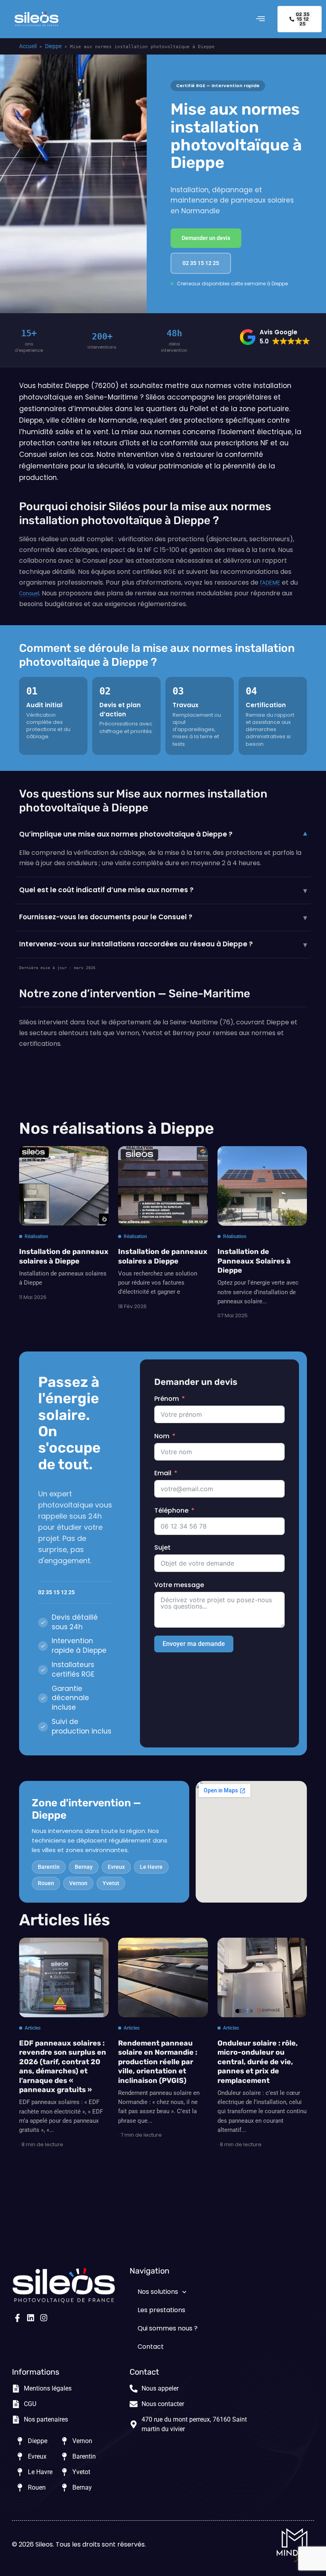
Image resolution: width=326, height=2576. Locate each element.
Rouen (46, 1883)
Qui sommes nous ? (168, 2328)
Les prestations (161, 2310)
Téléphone (171, 1510)
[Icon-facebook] (17, 2318)
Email (163, 1473)
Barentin (49, 1867)
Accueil (28, 46)
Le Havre (151, 1867)
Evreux (116, 1867)
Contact (151, 2347)
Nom (162, 1436)
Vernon (78, 1883)
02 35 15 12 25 (201, 263)
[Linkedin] (31, 2318)
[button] (260, 19)
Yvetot (111, 1883)
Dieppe (53, 46)
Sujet (162, 1547)
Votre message (179, 1585)
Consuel (29, 593)
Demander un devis (206, 238)
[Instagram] (44, 2318)
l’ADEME (270, 583)
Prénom (167, 1399)
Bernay (84, 1867)
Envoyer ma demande (194, 1644)
